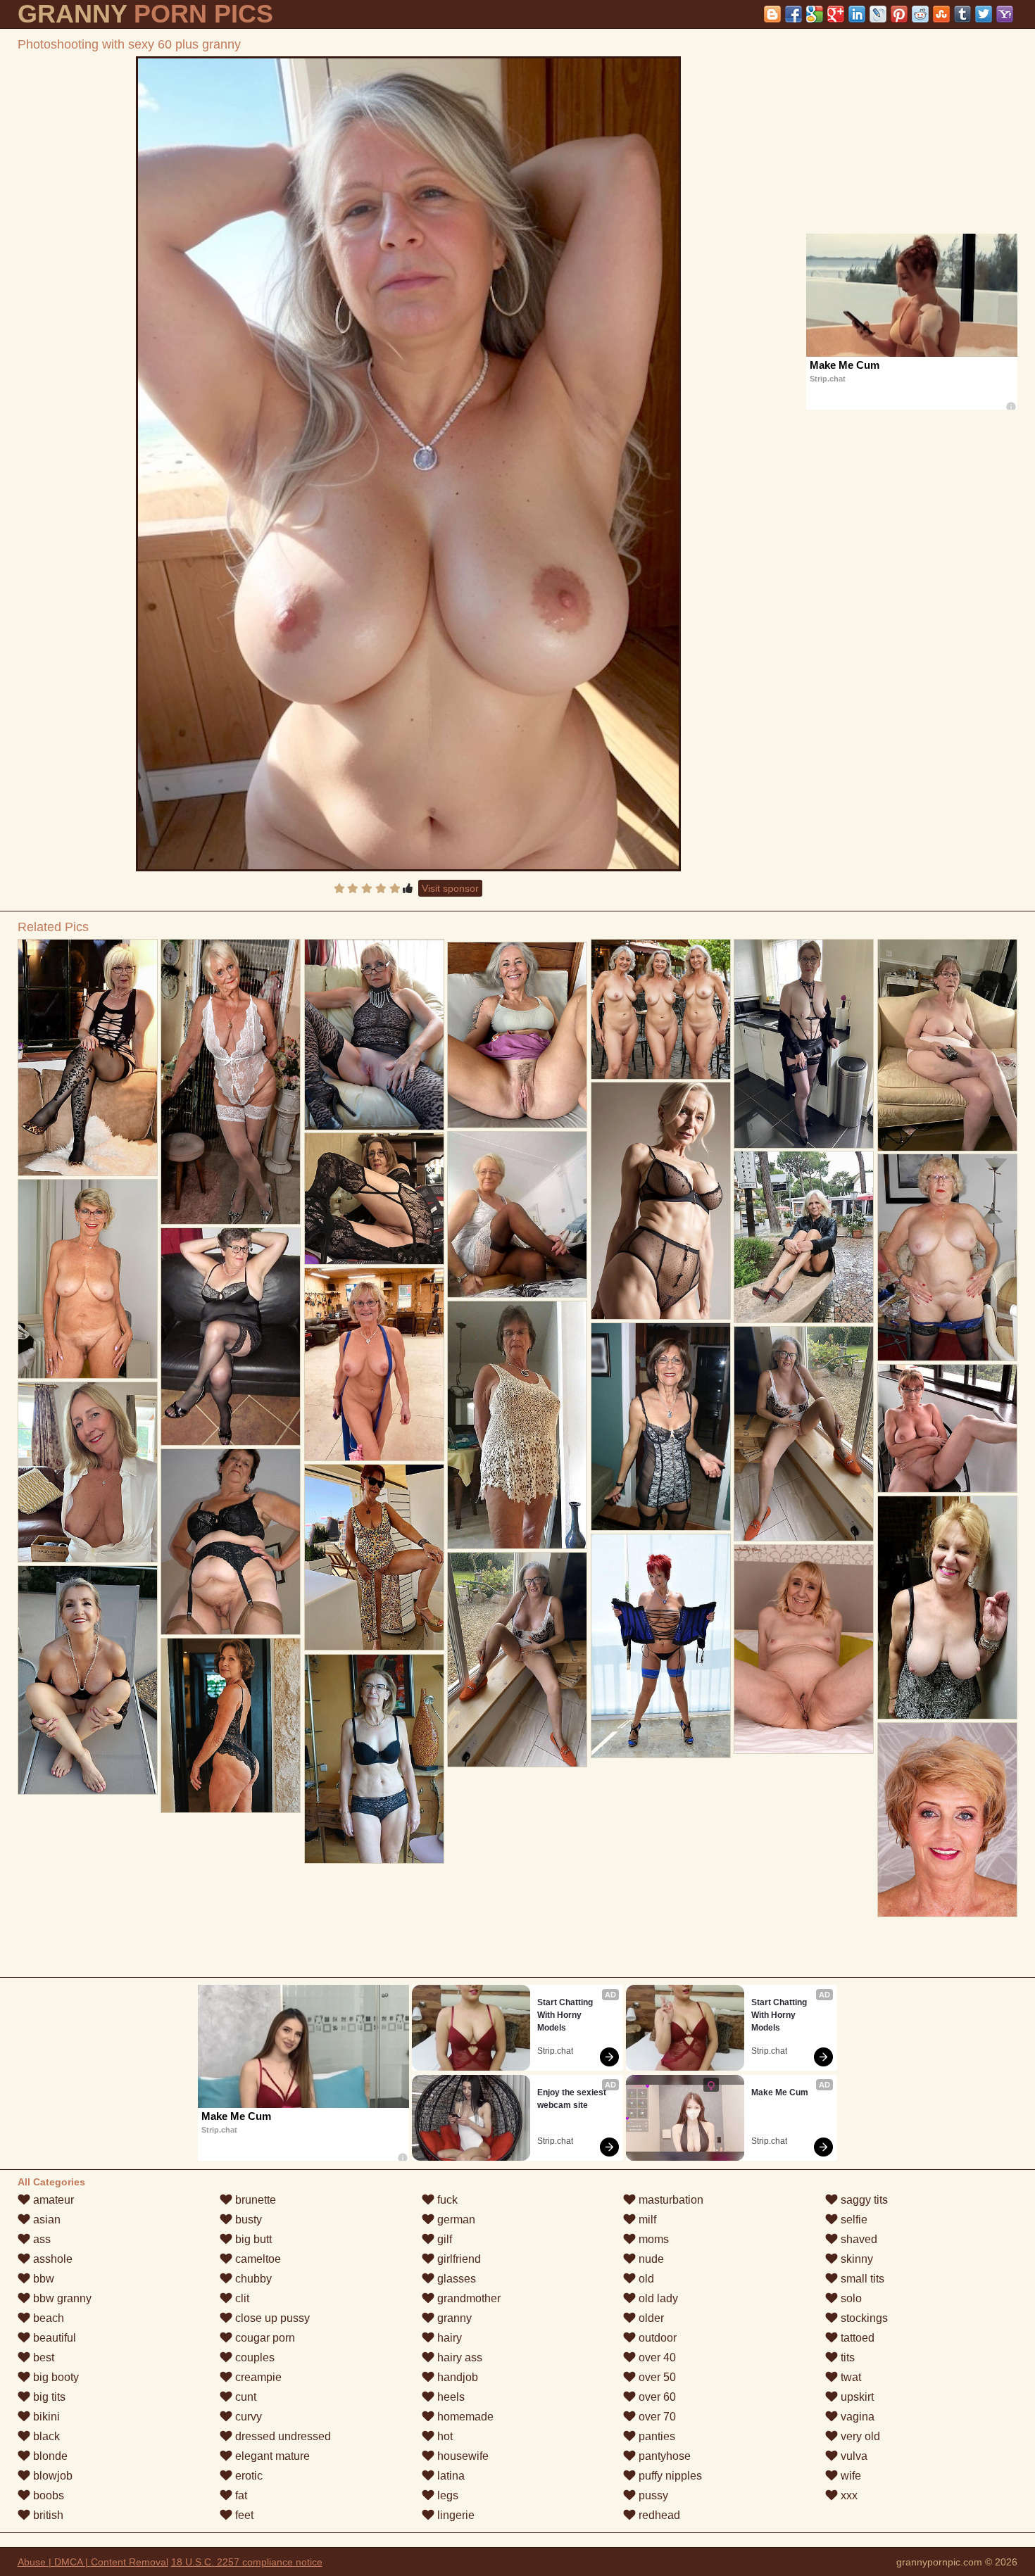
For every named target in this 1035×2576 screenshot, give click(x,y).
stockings (863, 2318)
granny (453, 2318)
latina (450, 2476)
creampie (257, 2377)
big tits (48, 2397)
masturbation (670, 2200)
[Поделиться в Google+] (836, 14)
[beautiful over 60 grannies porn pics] (804, 1237)
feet (243, 2515)
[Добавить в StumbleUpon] (941, 14)
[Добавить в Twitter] (984, 14)
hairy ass (458, 2357)
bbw (42, 2279)
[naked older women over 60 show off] (231, 1337)
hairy (448, 2338)
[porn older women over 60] (231, 1542)
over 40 (656, 2357)
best (42, 2357)
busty (247, 2220)
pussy (652, 2495)
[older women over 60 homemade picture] (375, 1199)
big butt (252, 2239)
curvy (247, 2417)
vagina (856, 2417)
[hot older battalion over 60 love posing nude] (375, 1557)
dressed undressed (282, 2436)
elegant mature (271, 2456)
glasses (455, 2279)
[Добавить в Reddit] (920, 14)
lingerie (454, 2515)
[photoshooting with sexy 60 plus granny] (408, 464)
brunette (254, 2200)
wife (849, 2476)
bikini (45, 2417)
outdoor (656, 2338)
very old (859, 2436)
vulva (853, 2456)
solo (850, 2298)
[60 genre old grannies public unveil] (948, 1045)
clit (241, 2298)
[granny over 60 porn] (517, 1425)
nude (650, 2259)
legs (446, 2495)
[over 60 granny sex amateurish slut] (88, 1279)
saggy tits (863, 2200)
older (650, 2318)
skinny (855, 2259)
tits (846, 2357)
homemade (464, 2417)
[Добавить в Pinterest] (899, 14)
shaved (858, 2239)
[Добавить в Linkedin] (857, 14)
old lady (657, 2298)
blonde (49, 2456)
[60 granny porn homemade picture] (661, 1427)
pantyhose (663, 2456)
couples (253, 2357)
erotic (247, 2476)
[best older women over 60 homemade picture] (661, 1646)
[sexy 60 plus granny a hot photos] (517, 1660)
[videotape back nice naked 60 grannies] (661, 1009)
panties (655, 2436)
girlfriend (458, 2259)
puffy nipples (669, 2476)
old (645, 2279)
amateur (52, 2200)
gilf (443, 2239)
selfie (853, 2220)
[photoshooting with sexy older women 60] (375, 1759)
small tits (861, 2279)
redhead (658, 2515)
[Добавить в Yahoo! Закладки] (1005, 14)
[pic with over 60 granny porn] (88, 1472)
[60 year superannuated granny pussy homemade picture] (948, 1257)
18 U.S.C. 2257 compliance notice (247, 2562)
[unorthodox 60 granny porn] (517, 1214)
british (47, 2515)
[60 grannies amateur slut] (804, 1434)
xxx (848, 2495)
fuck (446, 2200)
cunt (244, 2397)
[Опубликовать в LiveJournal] (878, 14)
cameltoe (257, 2259)
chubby (252, 2279)
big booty (55, 2377)
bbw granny (61, 2298)
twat (849, 2377)
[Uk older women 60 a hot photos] (804, 1649)
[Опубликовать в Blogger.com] (772, 14)
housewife (462, 2456)
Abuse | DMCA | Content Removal (93, 2562)
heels (450, 2397)
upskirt (856, 2397)
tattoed (856, 2338)
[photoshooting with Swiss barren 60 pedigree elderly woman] (948, 1820)
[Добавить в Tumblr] (962, 14)
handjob (456, 2377)
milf (646, 2220)
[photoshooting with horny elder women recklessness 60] (804, 1044)
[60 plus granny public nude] (661, 1201)
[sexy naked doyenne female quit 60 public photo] (948, 1608)
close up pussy (271, 2318)
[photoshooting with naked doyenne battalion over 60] (88, 1680)
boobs (47, 2495)
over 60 (656, 2397)
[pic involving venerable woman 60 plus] (517, 1035)
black (45, 2436)
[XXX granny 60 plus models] (231, 1082)
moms (652, 2239)
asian (45, 2220)
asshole (51, 2259)
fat (240, 2495)
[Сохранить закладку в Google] (815, 14)
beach (47, 2318)
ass (40, 2239)
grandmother (468, 2298)
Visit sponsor (450, 888)
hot (444, 2436)
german (455, 2220)
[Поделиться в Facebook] (793, 14)
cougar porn (264, 2338)
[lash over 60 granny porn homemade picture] (948, 1428)
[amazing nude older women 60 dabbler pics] (375, 1364)
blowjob (51, 2476)
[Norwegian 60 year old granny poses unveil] (231, 1725)
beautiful (53, 2338)
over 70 (656, 2417)
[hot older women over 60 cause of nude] (375, 1035)
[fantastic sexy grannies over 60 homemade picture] (88, 1057)
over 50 (656, 2377)
